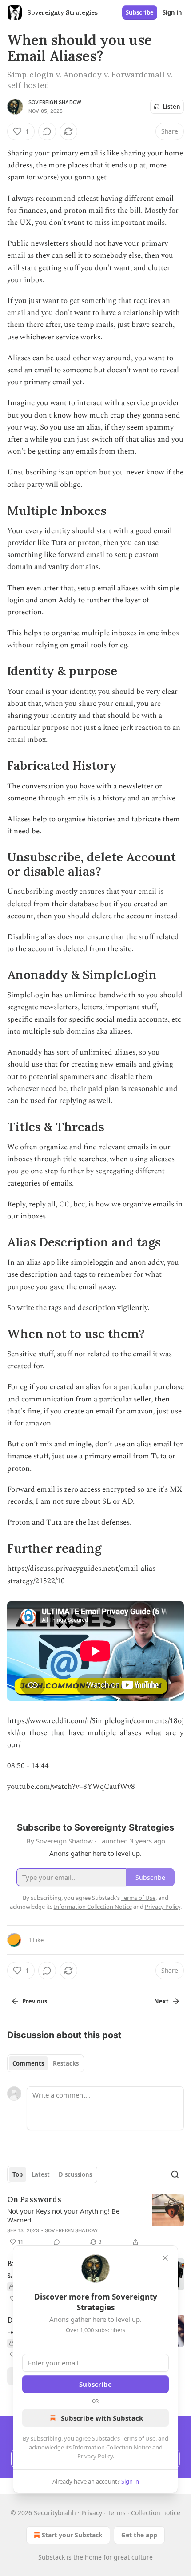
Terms (117, 2513)
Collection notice (156, 2513)
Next (161, 2001)
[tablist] (46, 2063)
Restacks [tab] (66, 2063)
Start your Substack (72, 2535)
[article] (95, 2221)
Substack (52, 2557)
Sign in (172, 12)
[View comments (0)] (47, 131)
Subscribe (140, 12)
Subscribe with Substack (102, 2418)
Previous (35, 2001)
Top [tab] (18, 2174)
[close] (165, 2258)
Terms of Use (138, 2438)
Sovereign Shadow (55, 102)
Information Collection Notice (112, 2447)
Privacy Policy (95, 2456)
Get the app (139, 2535)
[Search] (175, 2174)
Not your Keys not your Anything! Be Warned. (63, 2215)
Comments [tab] (28, 2063)
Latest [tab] (41, 2174)
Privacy (92, 2513)
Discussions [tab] (75, 2174)
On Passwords (34, 2199)
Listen (171, 107)
